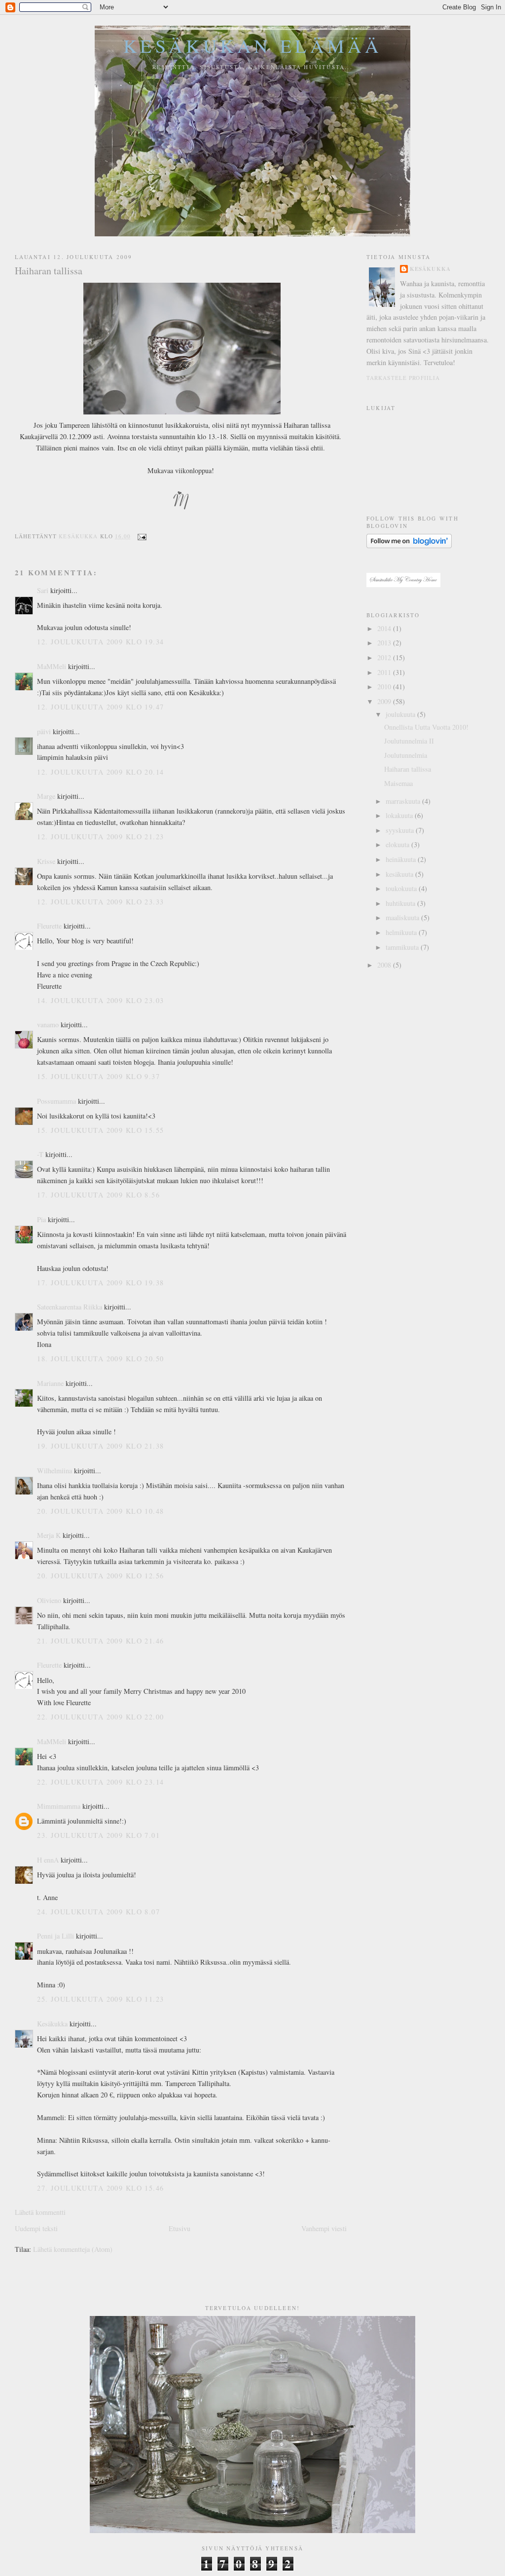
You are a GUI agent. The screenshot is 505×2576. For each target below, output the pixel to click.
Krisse (46, 861)
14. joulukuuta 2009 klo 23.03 (100, 1000)
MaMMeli (52, 666)
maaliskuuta (403, 917)
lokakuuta (400, 815)
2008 (385, 965)
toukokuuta (402, 888)
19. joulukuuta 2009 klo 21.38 (100, 1446)
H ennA (48, 1860)
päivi (44, 731)
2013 (385, 643)
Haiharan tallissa (408, 769)
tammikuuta (403, 947)
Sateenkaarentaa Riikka (70, 1307)
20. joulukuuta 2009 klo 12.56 (100, 1576)
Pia (41, 1219)
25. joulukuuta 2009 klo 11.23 (100, 1999)
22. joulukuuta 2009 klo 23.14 (100, 1782)
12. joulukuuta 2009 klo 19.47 (100, 707)
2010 (385, 687)
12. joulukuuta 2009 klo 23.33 (100, 902)
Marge (46, 796)
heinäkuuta (402, 859)
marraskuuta (404, 801)
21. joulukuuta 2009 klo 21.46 (100, 1641)
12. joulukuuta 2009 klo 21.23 (100, 837)
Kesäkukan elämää (253, 46)
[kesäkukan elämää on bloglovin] (409, 545)
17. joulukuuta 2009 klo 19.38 (100, 1283)
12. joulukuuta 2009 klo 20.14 (100, 772)
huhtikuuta (401, 903)
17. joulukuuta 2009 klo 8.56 (98, 1195)
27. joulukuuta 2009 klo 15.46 (100, 2188)
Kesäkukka (52, 2024)
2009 (385, 701)
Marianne (50, 1383)
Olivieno (49, 1600)
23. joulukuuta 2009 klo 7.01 (98, 1835)
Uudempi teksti (36, 2228)
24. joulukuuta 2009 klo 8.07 (98, 1912)
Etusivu (180, 2228)
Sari (43, 590)
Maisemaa (398, 783)
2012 (385, 657)
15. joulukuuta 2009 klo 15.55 (100, 1130)
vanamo (48, 1025)
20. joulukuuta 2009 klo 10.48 (100, 1511)
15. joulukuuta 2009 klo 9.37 (98, 1076)
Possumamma (56, 1101)
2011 (385, 672)
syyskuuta (401, 830)
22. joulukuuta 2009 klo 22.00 (100, 1717)
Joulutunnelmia (406, 755)
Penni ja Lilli (55, 1936)
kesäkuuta (400, 874)
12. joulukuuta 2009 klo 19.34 (100, 642)
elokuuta (398, 844)
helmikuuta (402, 932)
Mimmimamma (59, 1806)
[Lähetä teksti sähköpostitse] (142, 536)
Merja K (49, 1535)
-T (40, 1154)
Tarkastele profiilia (403, 378)
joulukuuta (401, 714)
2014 (385, 628)
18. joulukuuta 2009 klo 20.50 (100, 1359)
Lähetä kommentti (40, 2212)
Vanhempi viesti (324, 2228)
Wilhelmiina (54, 1471)
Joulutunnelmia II (409, 741)
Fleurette (49, 926)
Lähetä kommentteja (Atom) (73, 2249)
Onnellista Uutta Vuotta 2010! (426, 727)
